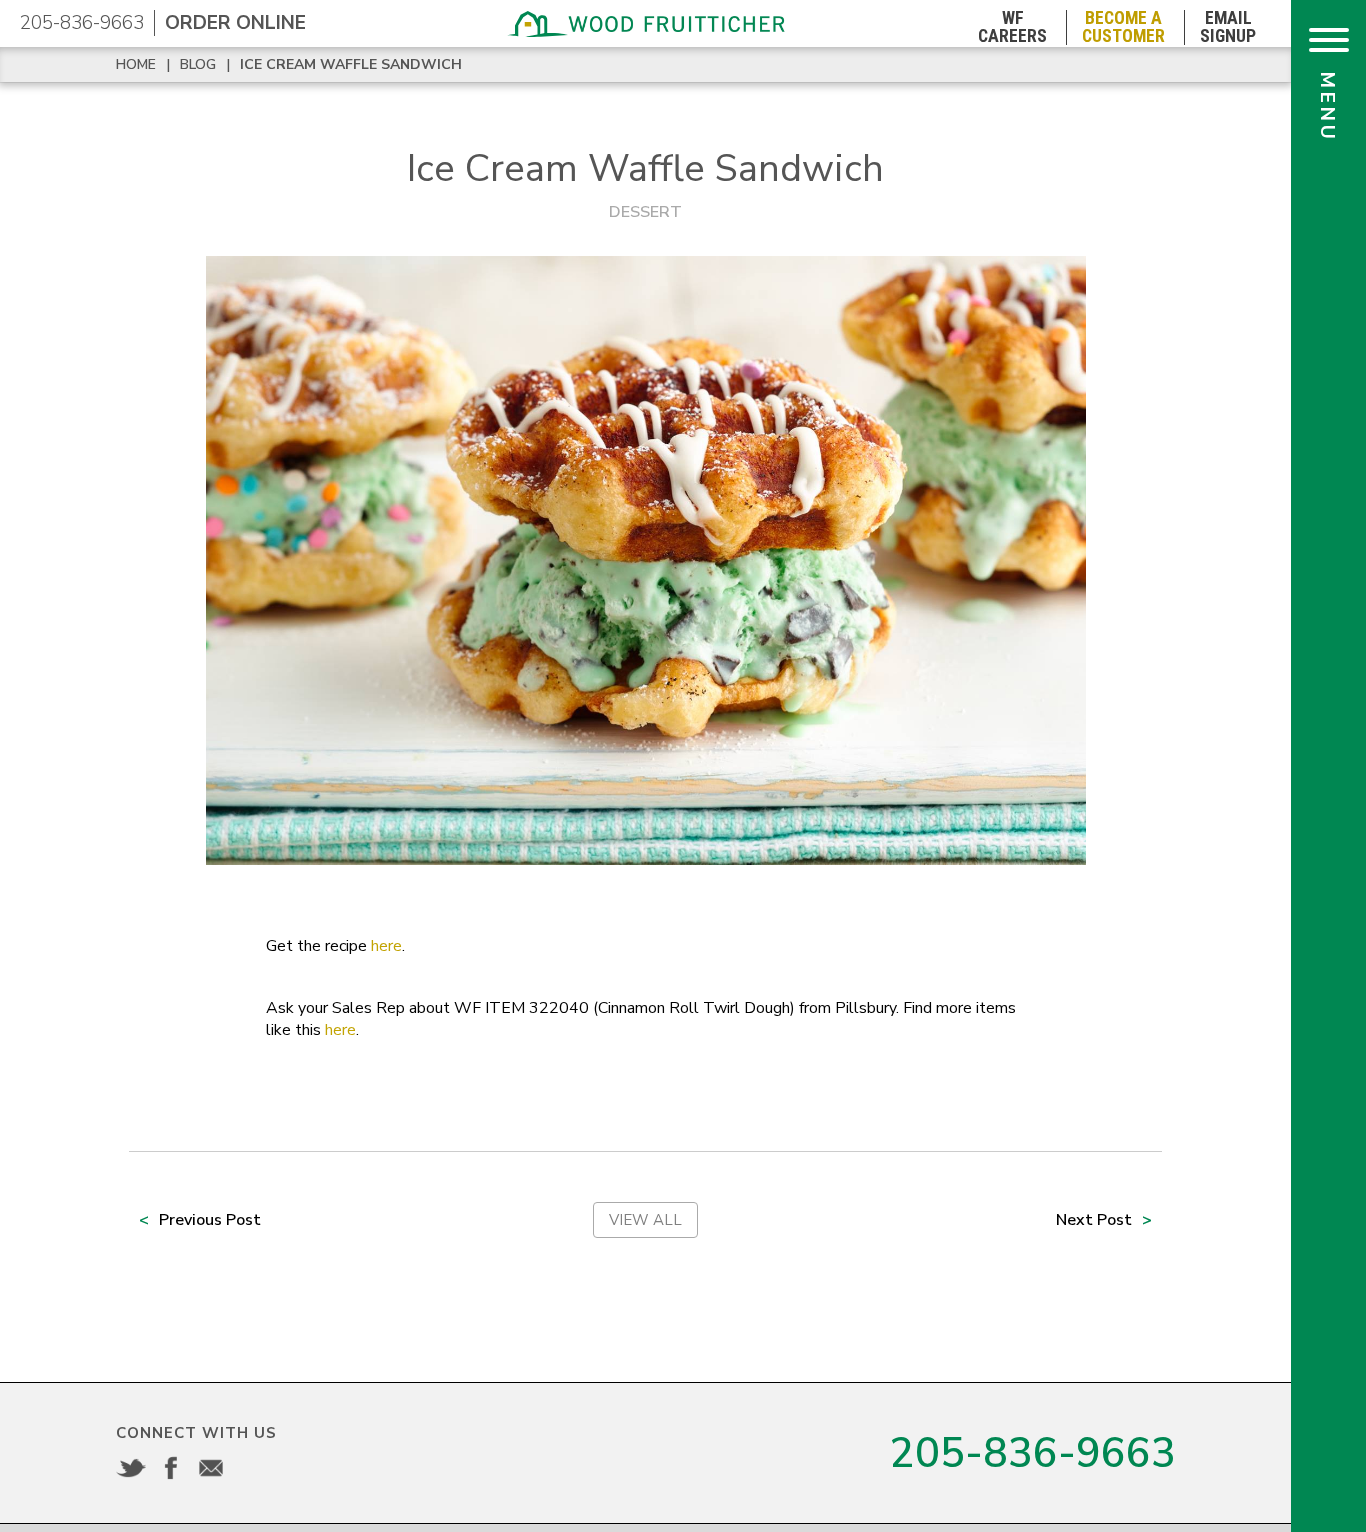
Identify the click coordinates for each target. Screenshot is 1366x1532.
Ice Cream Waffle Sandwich (351, 64)
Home (136, 64)
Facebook (171, 1468)
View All (645, 1220)
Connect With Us (196, 1433)
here (386, 946)
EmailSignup (1228, 27)
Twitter (131, 1468)
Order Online (235, 23)
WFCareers (1012, 27)
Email (211, 1468)
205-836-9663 (82, 23)
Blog (198, 64)
